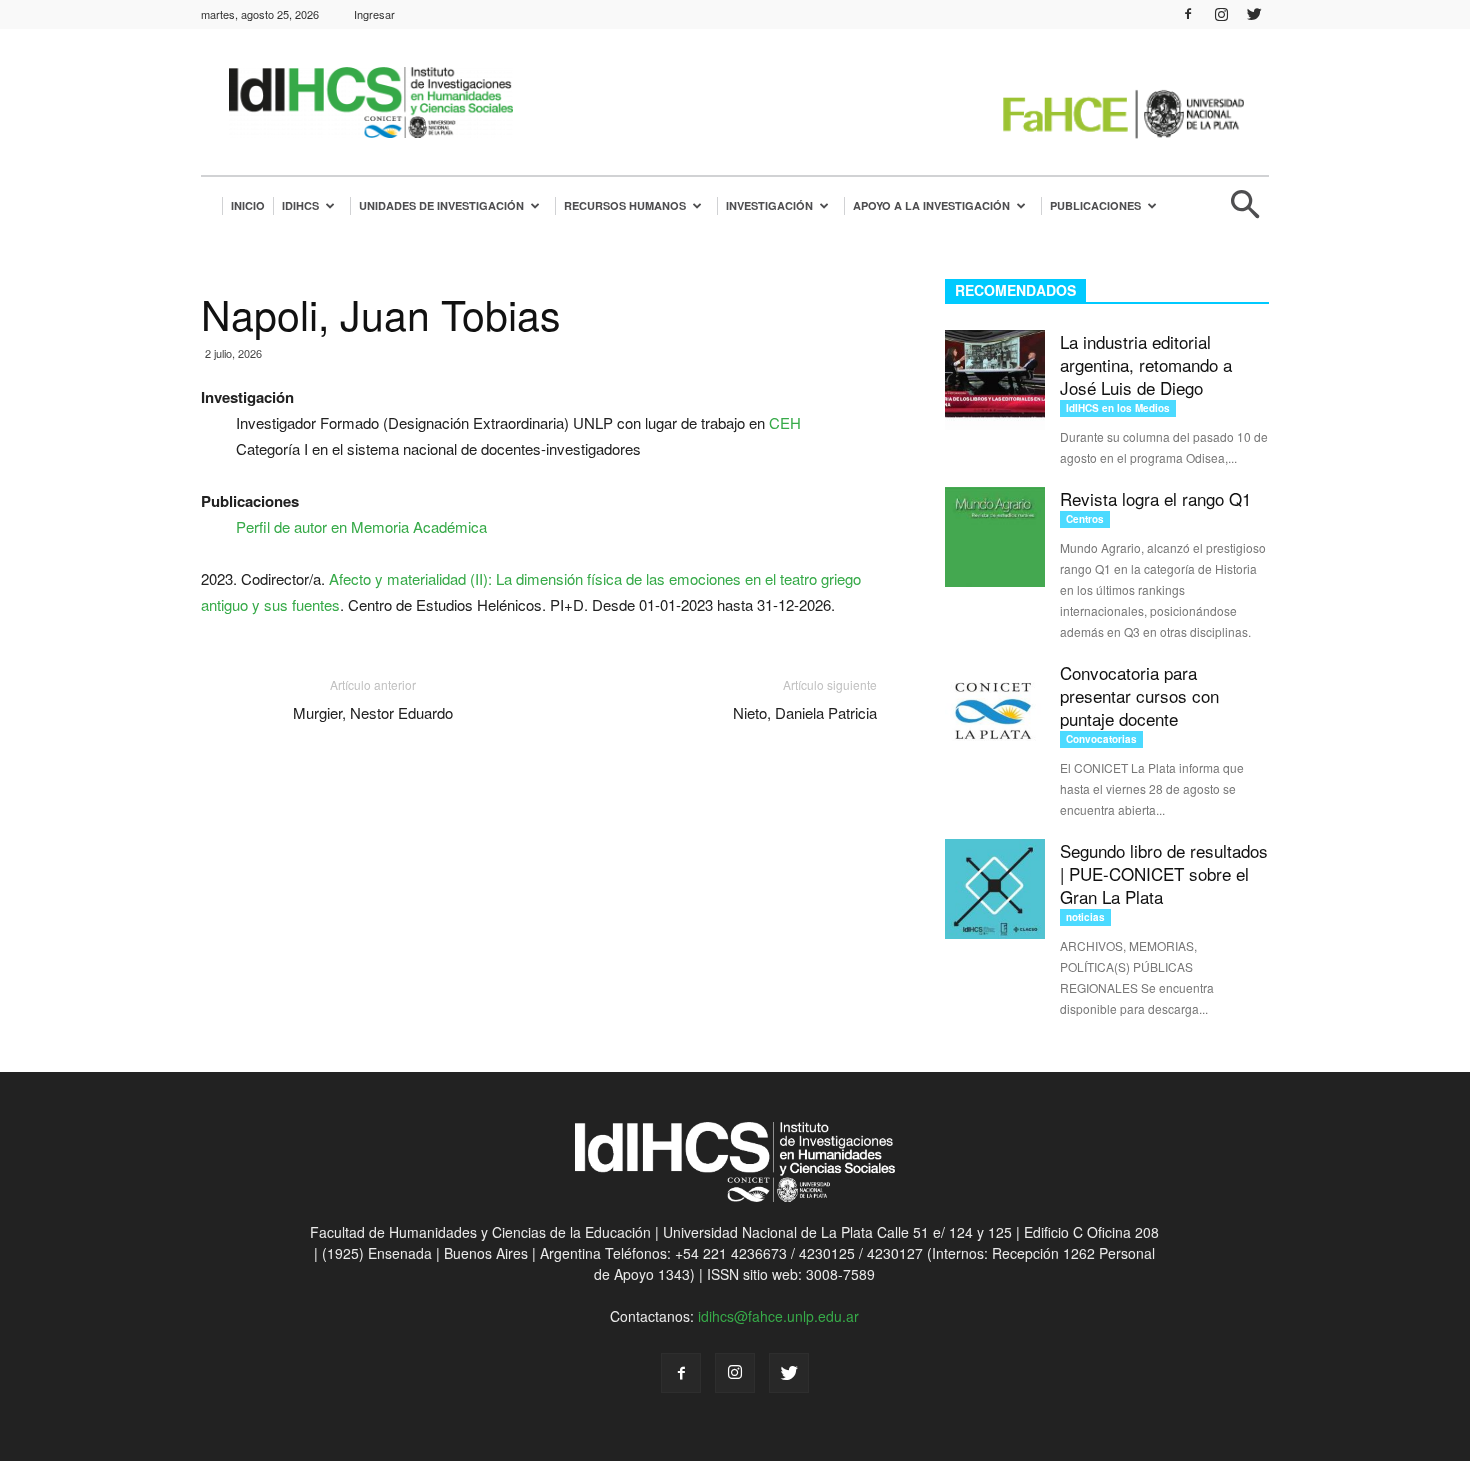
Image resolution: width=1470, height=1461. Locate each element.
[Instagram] (1221, 14)
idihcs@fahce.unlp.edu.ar (778, 1316)
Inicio (248, 205)
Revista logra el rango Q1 (1155, 498)
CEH (785, 422)
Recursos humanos (625, 205)
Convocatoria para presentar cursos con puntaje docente (1139, 695)
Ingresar (374, 14)
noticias (1085, 917)
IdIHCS (300, 205)
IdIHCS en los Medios (1118, 408)
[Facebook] (1188, 14)
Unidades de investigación (441, 205)
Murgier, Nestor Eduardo (373, 712)
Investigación (769, 205)
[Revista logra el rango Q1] (995, 537)
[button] (1245, 212)
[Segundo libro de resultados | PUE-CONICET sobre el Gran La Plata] (995, 889)
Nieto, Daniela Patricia (805, 712)
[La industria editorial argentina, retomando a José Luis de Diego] (995, 380)
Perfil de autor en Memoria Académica (361, 526)
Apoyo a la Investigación (931, 205)
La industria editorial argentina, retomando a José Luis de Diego (1146, 364)
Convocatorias (1101, 739)
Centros (1085, 519)
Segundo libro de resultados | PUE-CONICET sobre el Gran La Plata (1164, 873)
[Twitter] (1254, 14)
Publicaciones (1095, 205)
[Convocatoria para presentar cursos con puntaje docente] (995, 711)
